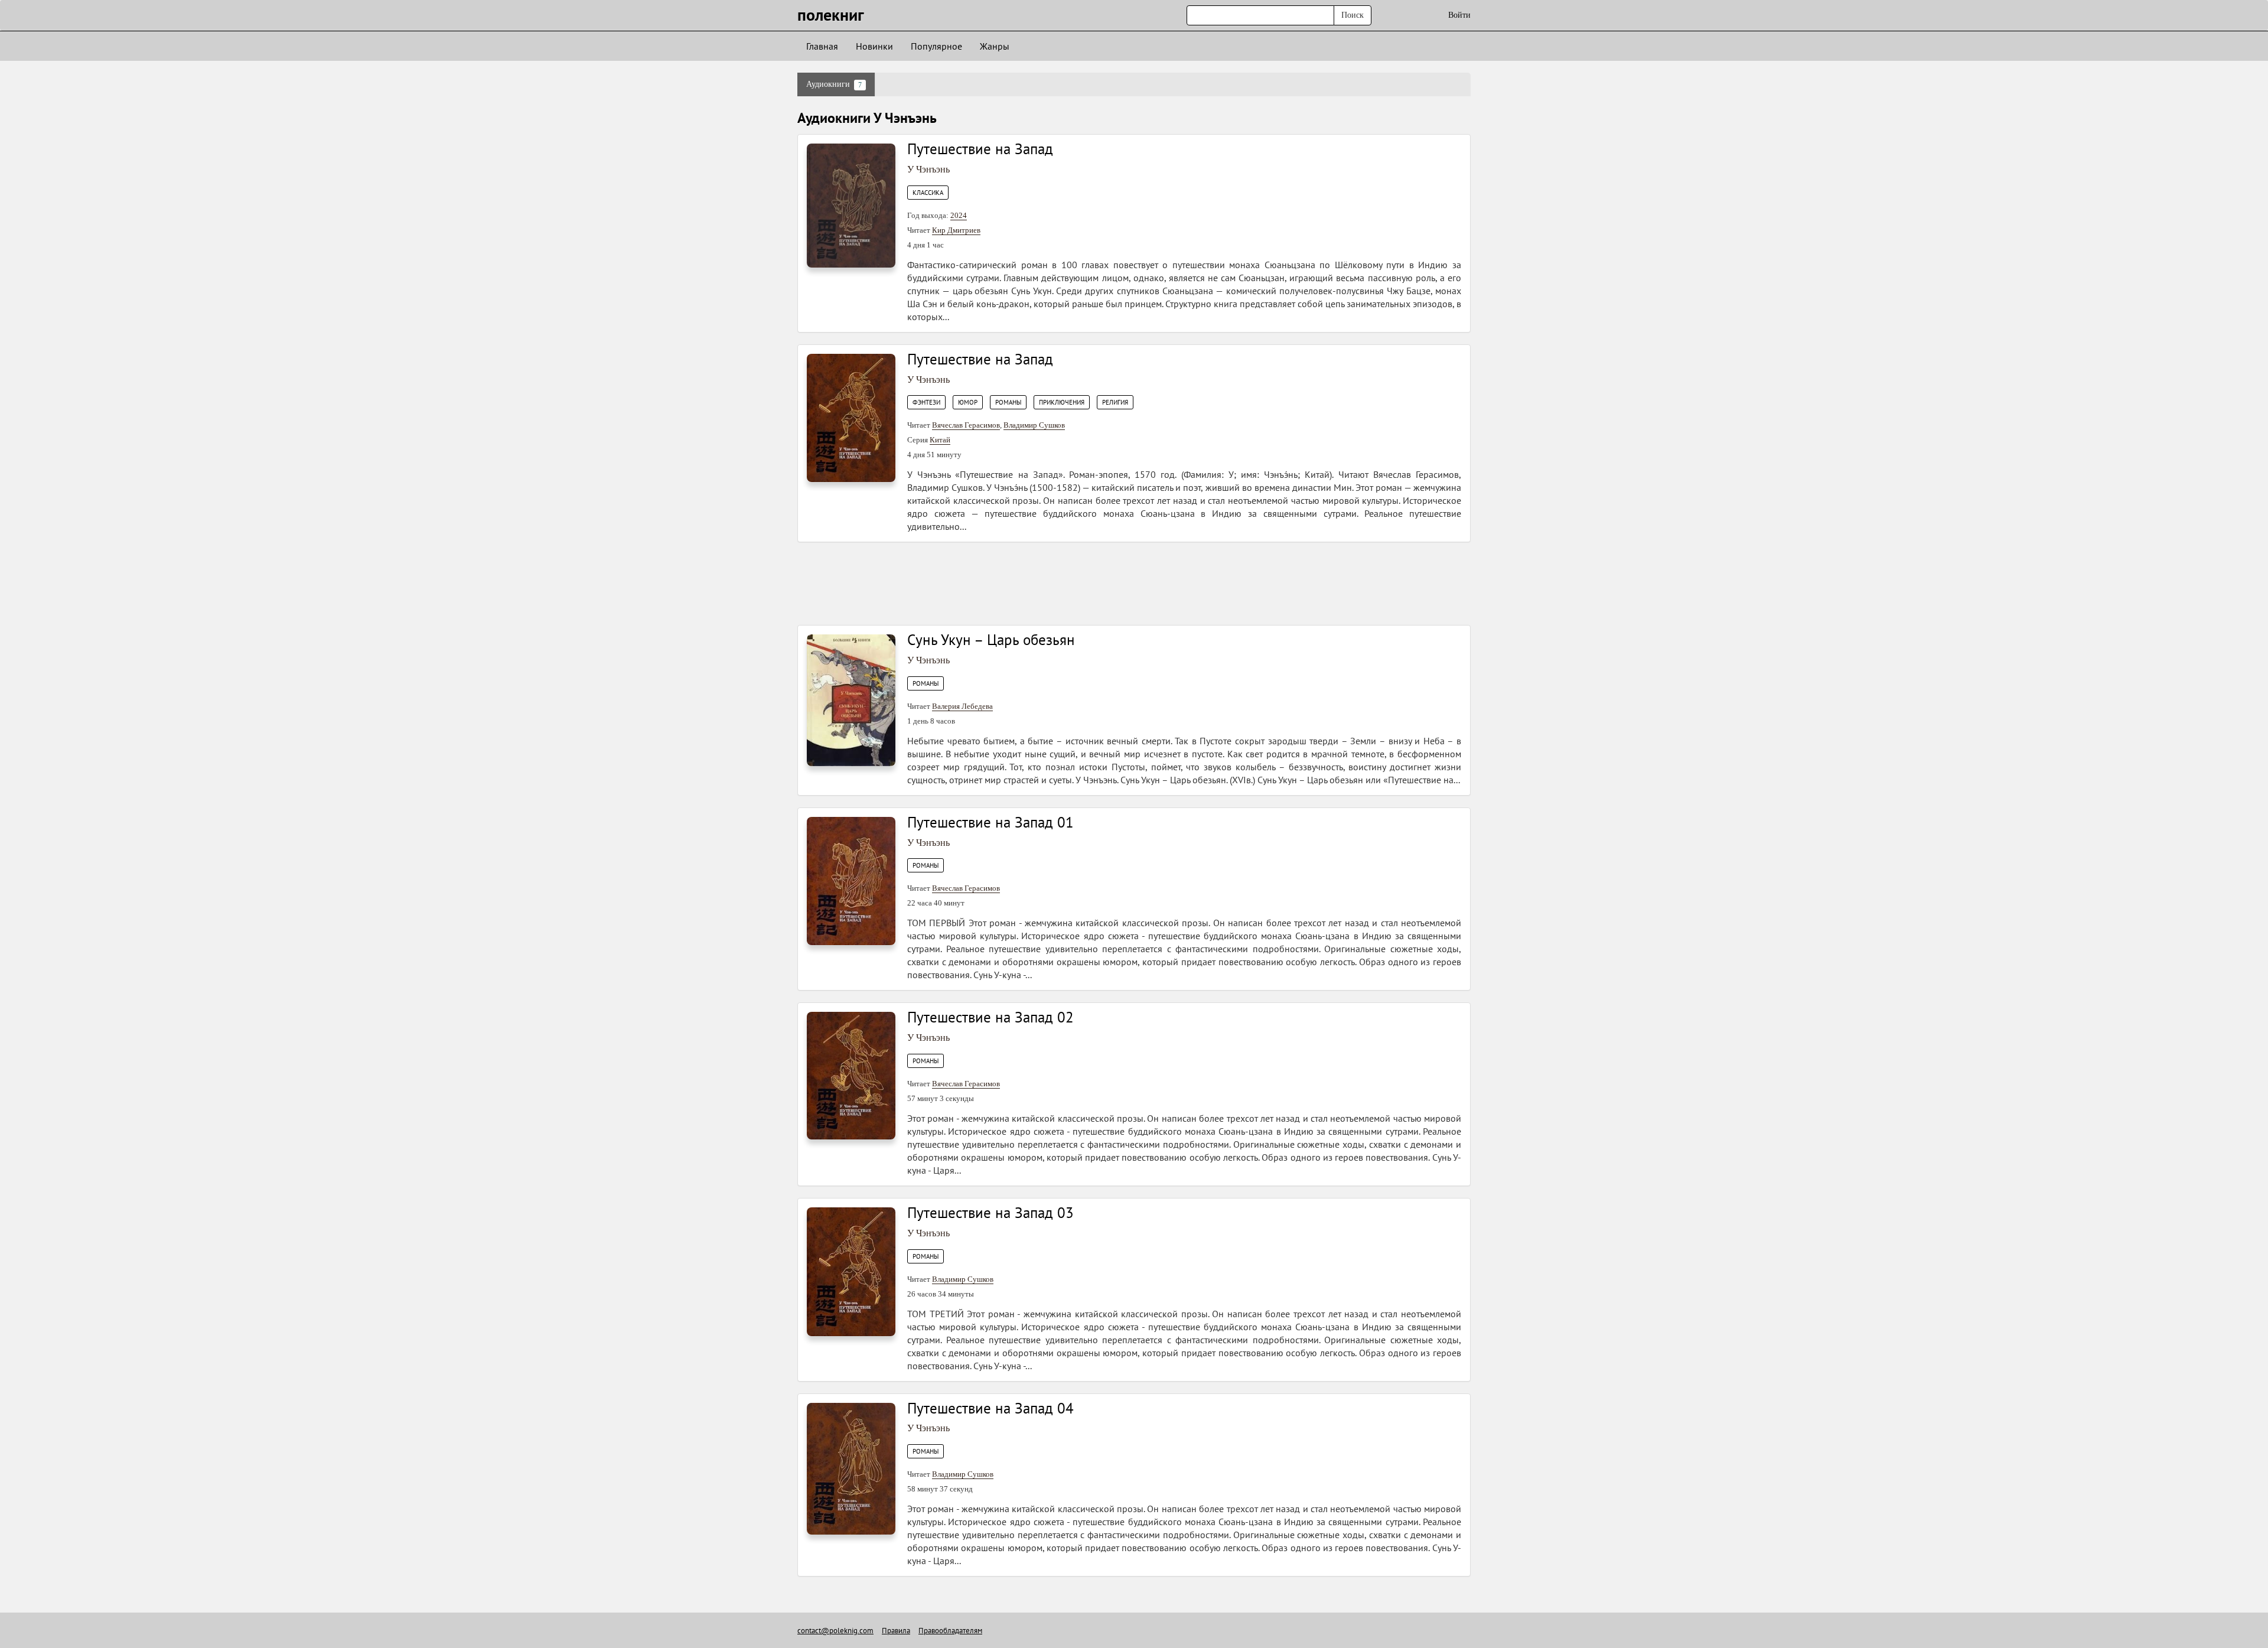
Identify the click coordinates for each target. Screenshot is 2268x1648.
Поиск (1353, 15)
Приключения (1062, 402)
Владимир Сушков (1034, 425)
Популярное (936, 46)
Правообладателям (950, 1631)
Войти (1459, 15)
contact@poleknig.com (835, 1631)
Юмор (968, 402)
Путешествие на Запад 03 (990, 1213)
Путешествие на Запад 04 (990, 1408)
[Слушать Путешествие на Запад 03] (851, 1271)
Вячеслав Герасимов (966, 425)
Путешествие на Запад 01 (990, 822)
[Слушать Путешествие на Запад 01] (851, 880)
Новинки (874, 46)
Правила (896, 1631)
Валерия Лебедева (962, 706)
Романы (1008, 402)
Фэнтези (926, 402)
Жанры (995, 46)
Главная (822, 46)
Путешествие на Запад (980, 149)
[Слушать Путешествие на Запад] (851, 205)
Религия (1115, 402)
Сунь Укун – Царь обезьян (991, 640)
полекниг (831, 14)
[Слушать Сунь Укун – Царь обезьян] (851, 700)
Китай (940, 440)
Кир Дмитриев (956, 230)
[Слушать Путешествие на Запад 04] (851, 1468)
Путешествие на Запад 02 (990, 1017)
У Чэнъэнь (928, 169)
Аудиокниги (834, 84)
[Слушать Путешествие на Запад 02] (851, 1075)
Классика (928, 193)
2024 (959, 215)
